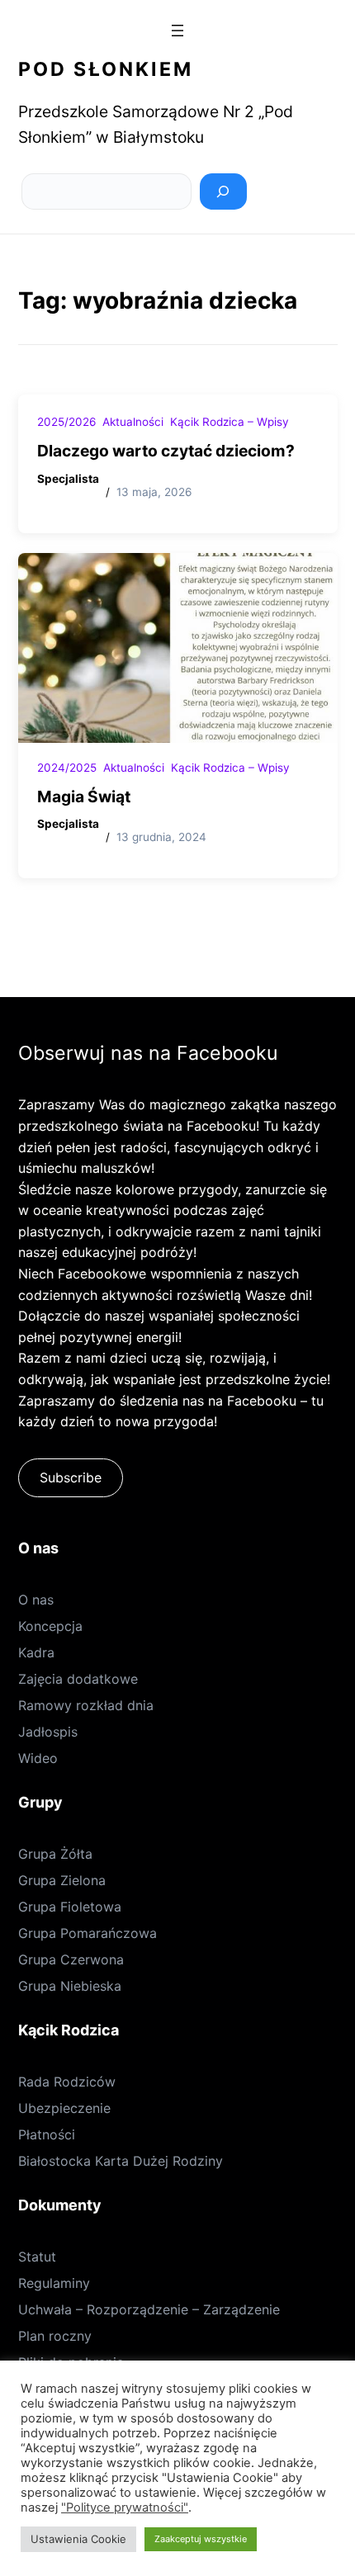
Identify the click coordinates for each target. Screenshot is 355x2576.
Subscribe (71, 1477)
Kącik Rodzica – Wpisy (230, 422)
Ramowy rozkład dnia (86, 1705)
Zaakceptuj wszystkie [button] (201, 2539)
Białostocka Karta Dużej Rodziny (121, 2161)
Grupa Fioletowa (70, 1907)
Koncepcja (50, 1626)
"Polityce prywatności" (125, 2507)
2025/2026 (66, 422)
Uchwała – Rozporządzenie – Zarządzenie (149, 2309)
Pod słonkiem (106, 69)
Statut (37, 2257)
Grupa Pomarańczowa (88, 1933)
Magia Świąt (84, 796)
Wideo (38, 1758)
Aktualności (133, 422)
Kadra (36, 1652)
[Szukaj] (223, 191)
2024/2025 (67, 768)
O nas (36, 1600)
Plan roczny (55, 2336)
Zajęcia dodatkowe (78, 1679)
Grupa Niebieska (70, 1986)
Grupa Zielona (62, 1880)
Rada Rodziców (67, 2082)
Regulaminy (54, 2283)
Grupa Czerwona (71, 1959)
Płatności (47, 2134)
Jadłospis (48, 1732)
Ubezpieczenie (64, 2108)
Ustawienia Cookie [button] (78, 2539)
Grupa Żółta (55, 1854)
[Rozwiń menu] (177, 31)
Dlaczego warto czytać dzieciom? (166, 451)
